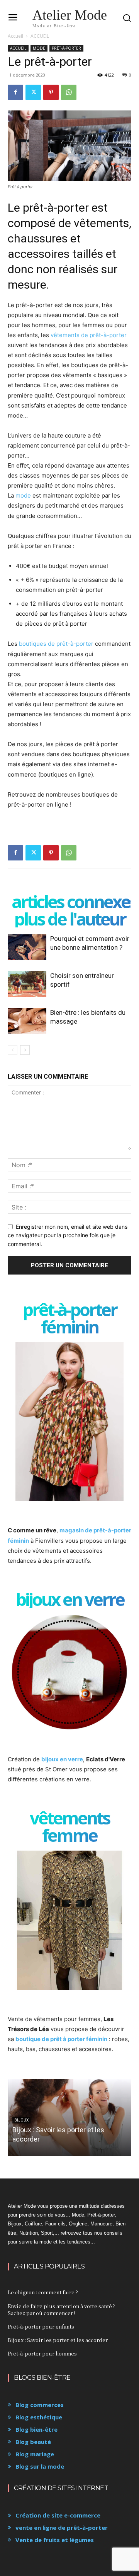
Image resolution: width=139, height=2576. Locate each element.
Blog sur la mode (40, 2466)
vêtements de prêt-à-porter (89, 335)
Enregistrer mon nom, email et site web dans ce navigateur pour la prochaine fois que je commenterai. (68, 1235)
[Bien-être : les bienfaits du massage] (27, 1021)
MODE (39, 48)
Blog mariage (35, 2454)
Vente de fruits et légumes (55, 2540)
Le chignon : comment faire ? (43, 2292)
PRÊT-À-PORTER (66, 48)
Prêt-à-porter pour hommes (42, 2353)
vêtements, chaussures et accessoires (69, 238)
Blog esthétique (39, 2417)
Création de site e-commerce (58, 2515)
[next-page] (25, 1050)
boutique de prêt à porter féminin (61, 2039)
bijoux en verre (62, 1759)
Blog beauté (33, 2442)
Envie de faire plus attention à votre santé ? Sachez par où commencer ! (62, 2310)
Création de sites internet (61, 2488)
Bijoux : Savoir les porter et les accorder (58, 2340)
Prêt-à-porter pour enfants (41, 2326)
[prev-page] (13, 1050)
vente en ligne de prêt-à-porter (62, 2528)
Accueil (15, 36)
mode (23, 495)
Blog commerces (40, 2405)
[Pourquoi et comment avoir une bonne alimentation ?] (27, 947)
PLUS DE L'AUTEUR (70, 919)
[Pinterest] (51, 92)
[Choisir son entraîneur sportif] (27, 984)
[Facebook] (15, 92)
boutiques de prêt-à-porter (56, 644)
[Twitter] (33, 92)
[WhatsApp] (69, 92)
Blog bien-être (36, 2429)
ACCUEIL (40, 36)
